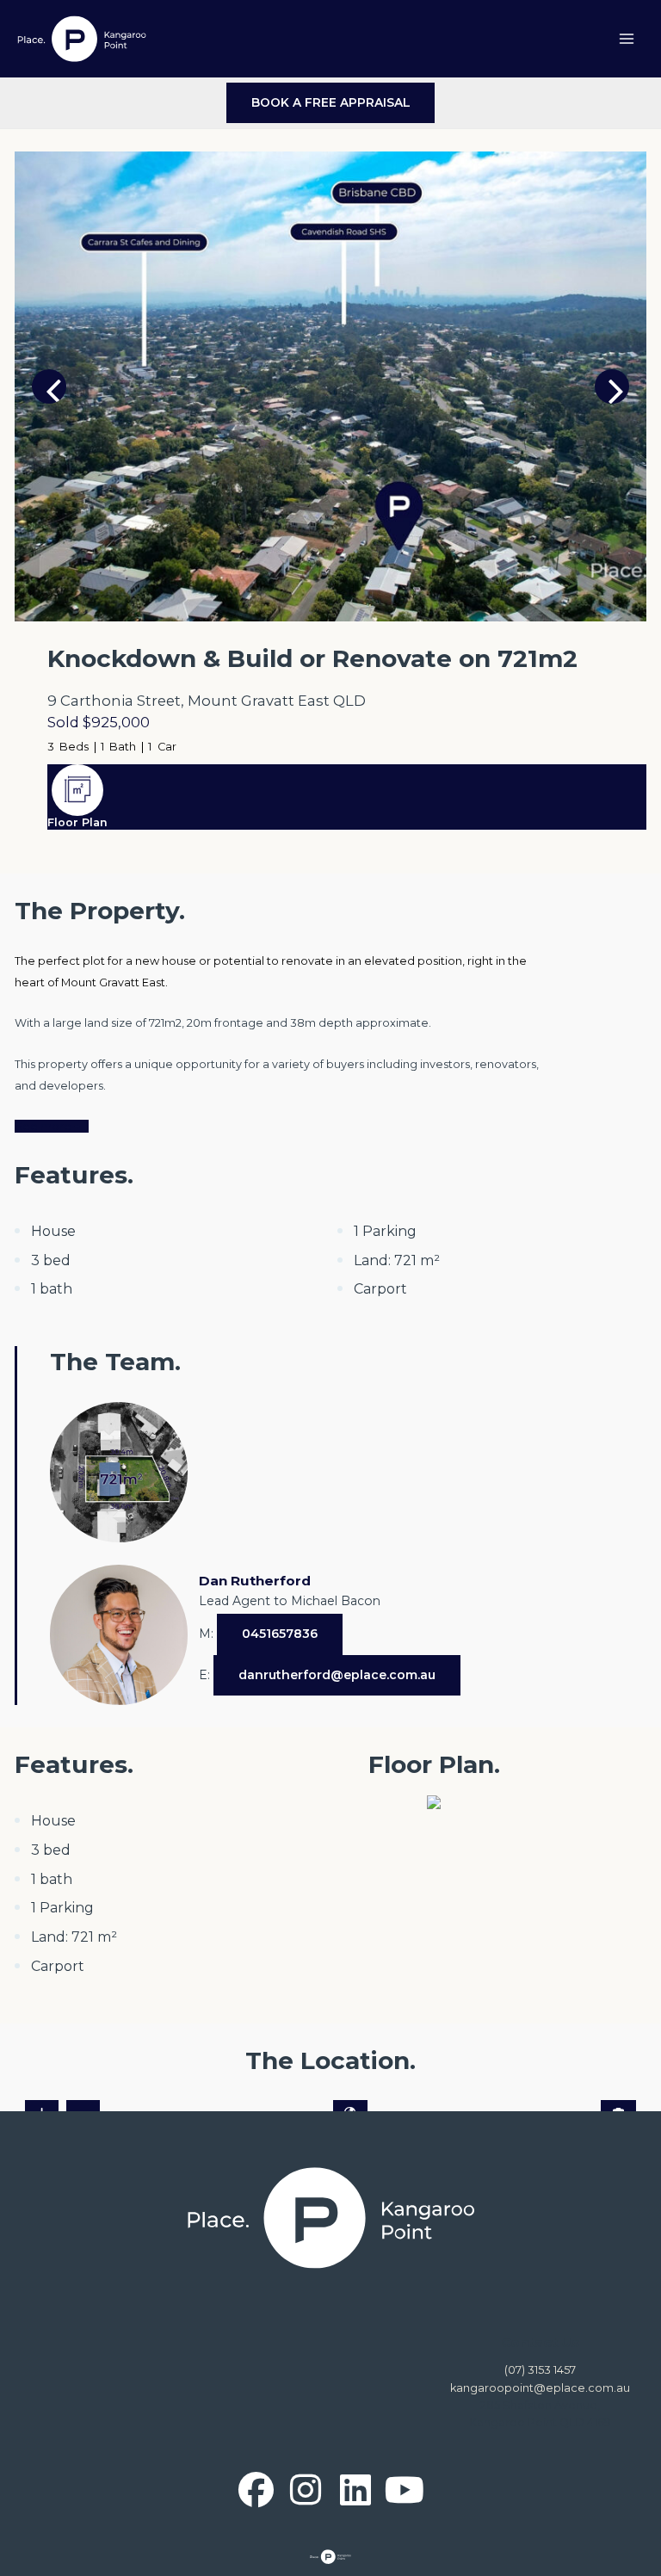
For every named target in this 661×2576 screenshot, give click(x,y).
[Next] (612, 386)
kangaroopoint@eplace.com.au (540, 2388)
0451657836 (280, 1634)
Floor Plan (77, 822)
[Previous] (49, 386)
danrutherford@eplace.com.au (337, 1675)
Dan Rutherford (255, 1581)
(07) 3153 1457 (540, 2370)
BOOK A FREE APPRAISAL (331, 102)
